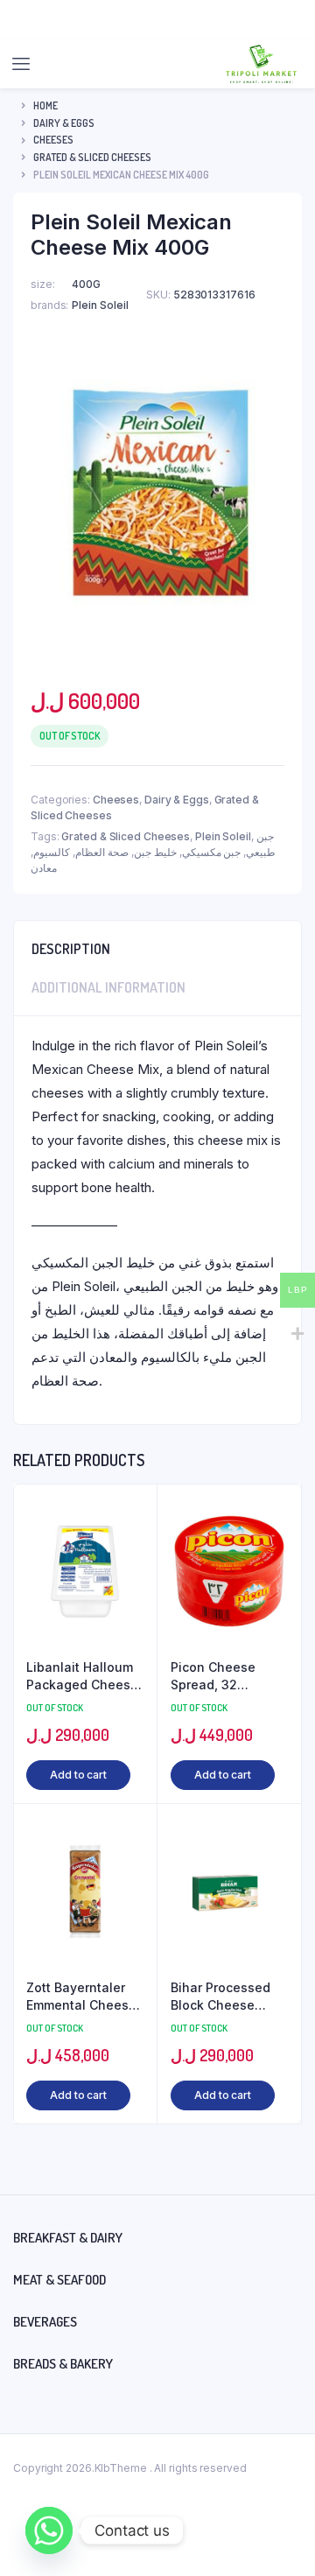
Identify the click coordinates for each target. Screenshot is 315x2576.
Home (45, 105)
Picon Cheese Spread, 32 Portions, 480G (217, 1676)
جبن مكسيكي (212, 852)
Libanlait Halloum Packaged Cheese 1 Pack (82, 1676)
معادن (44, 868)
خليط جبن (155, 852)
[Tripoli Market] (261, 64)
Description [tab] (71, 949)
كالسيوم (52, 852)
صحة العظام (102, 852)
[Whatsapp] (49, 2530)
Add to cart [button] (78, 1775)
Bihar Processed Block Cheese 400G (220, 1997)
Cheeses (53, 140)
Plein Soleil (223, 836)
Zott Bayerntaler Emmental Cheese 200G (81, 1997)
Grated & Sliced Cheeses (92, 157)
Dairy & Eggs (64, 123)
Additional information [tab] (108, 987)
